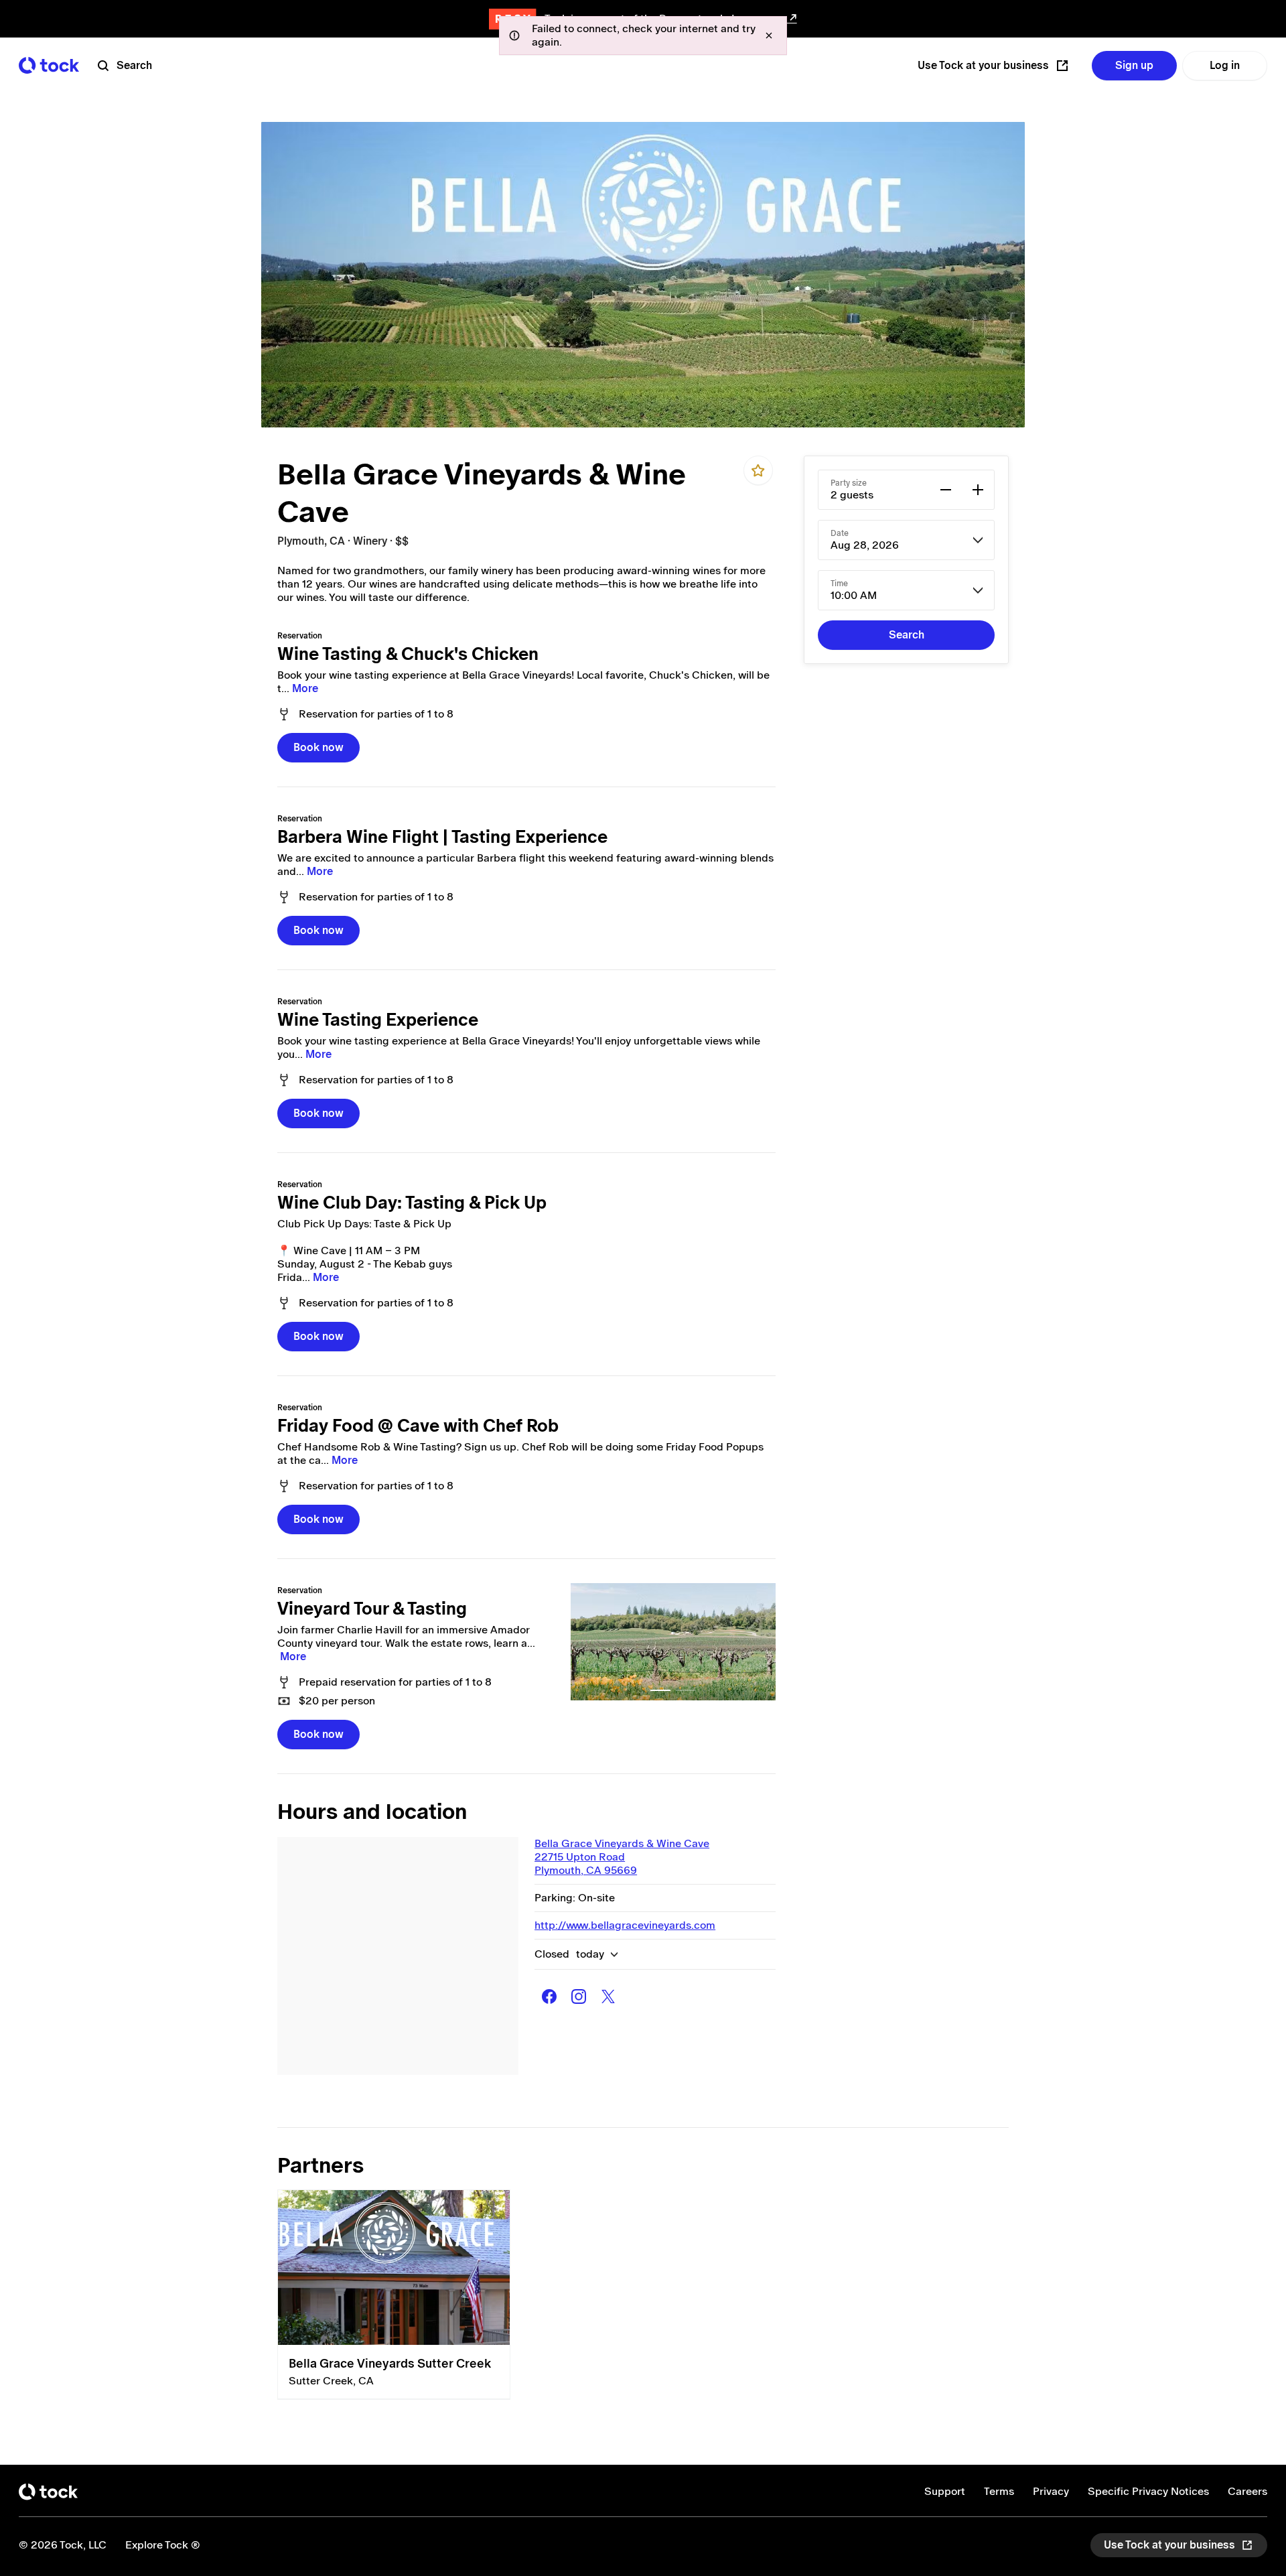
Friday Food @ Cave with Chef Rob (418, 1426)
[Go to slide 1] (660, 1690)
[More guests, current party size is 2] (978, 490)
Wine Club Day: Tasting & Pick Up (412, 1203)
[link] (673, 1642)
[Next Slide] (758, 1642)
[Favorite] (758, 470)
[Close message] (769, 36)
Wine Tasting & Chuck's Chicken (408, 654)
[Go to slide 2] (686, 1690)
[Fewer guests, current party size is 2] (946, 490)
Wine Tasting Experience (378, 1020)
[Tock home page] (49, 65)
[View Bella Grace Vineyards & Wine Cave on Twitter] (608, 1996)
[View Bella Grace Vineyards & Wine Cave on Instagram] (579, 1996)
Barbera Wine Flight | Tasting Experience (442, 837)
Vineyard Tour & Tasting (372, 1609)
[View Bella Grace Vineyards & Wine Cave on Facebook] (549, 1996)
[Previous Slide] (588, 1642)
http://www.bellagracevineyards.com (625, 1925)
